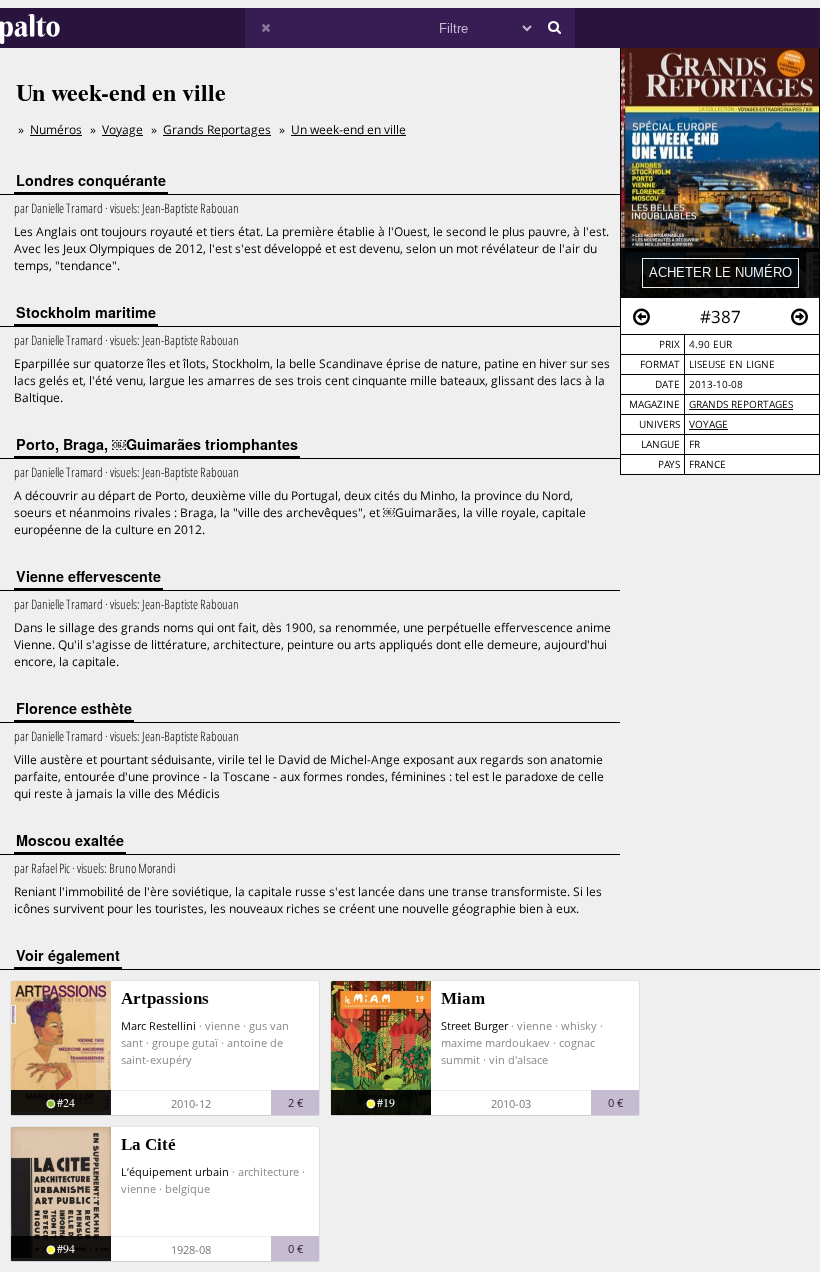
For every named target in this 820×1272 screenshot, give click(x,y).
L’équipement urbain (175, 1171)
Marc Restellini (158, 1025)
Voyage (708, 424)
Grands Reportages (741, 404)
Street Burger (474, 1025)
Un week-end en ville (348, 129)
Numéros (56, 129)
